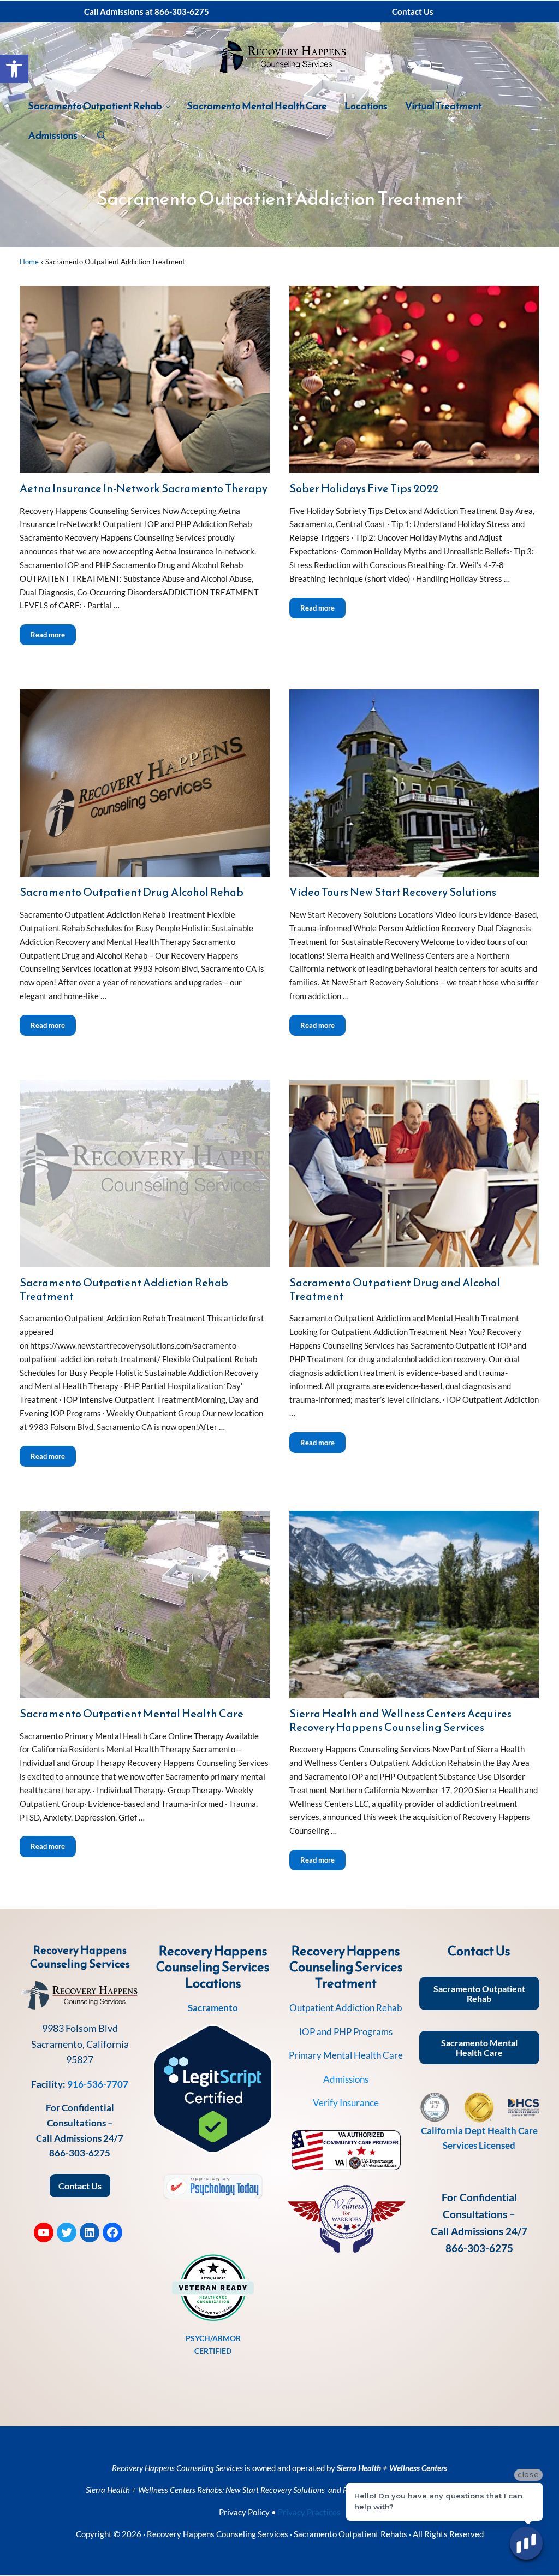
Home (29, 262)
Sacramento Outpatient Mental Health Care (132, 1714)
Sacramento (213, 2008)
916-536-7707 (98, 2084)
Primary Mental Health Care (346, 2055)
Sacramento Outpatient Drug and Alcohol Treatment (395, 1289)
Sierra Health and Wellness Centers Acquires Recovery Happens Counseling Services (400, 1720)
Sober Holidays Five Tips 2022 (364, 489)
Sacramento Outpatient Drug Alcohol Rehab (132, 892)
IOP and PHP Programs (346, 2032)
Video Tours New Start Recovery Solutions (393, 892)
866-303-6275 (80, 2153)
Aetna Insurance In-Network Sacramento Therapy (144, 489)
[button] (14, 69)
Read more (53, 634)
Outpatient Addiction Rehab (346, 2008)
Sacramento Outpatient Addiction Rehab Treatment (124, 1289)
